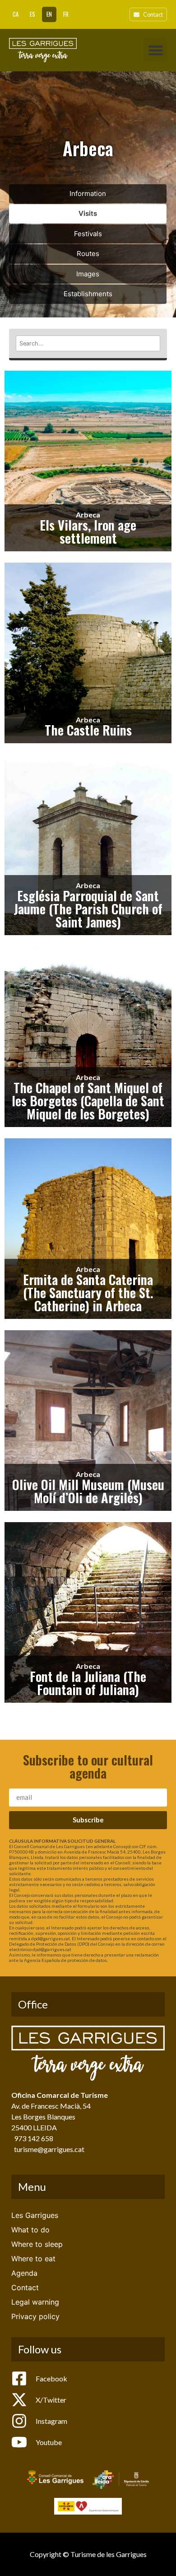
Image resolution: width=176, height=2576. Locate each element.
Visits (88, 213)
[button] (155, 50)
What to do (30, 2230)
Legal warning (35, 2302)
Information (88, 193)
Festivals (88, 234)
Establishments (88, 294)
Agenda (24, 2273)
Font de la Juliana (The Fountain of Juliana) (88, 1683)
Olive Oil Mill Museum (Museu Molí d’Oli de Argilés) (88, 1491)
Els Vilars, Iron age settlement (88, 531)
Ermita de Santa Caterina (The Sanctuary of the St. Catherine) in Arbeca (88, 1292)
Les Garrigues (35, 2215)
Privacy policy (35, 2316)
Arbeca (88, 515)
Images (88, 274)
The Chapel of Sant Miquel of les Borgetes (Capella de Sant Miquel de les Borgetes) (88, 1100)
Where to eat (33, 2259)
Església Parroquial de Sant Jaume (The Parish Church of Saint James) (88, 908)
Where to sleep (37, 2244)
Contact (25, 2287)
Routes (88, 254)
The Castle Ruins (88, 730)
